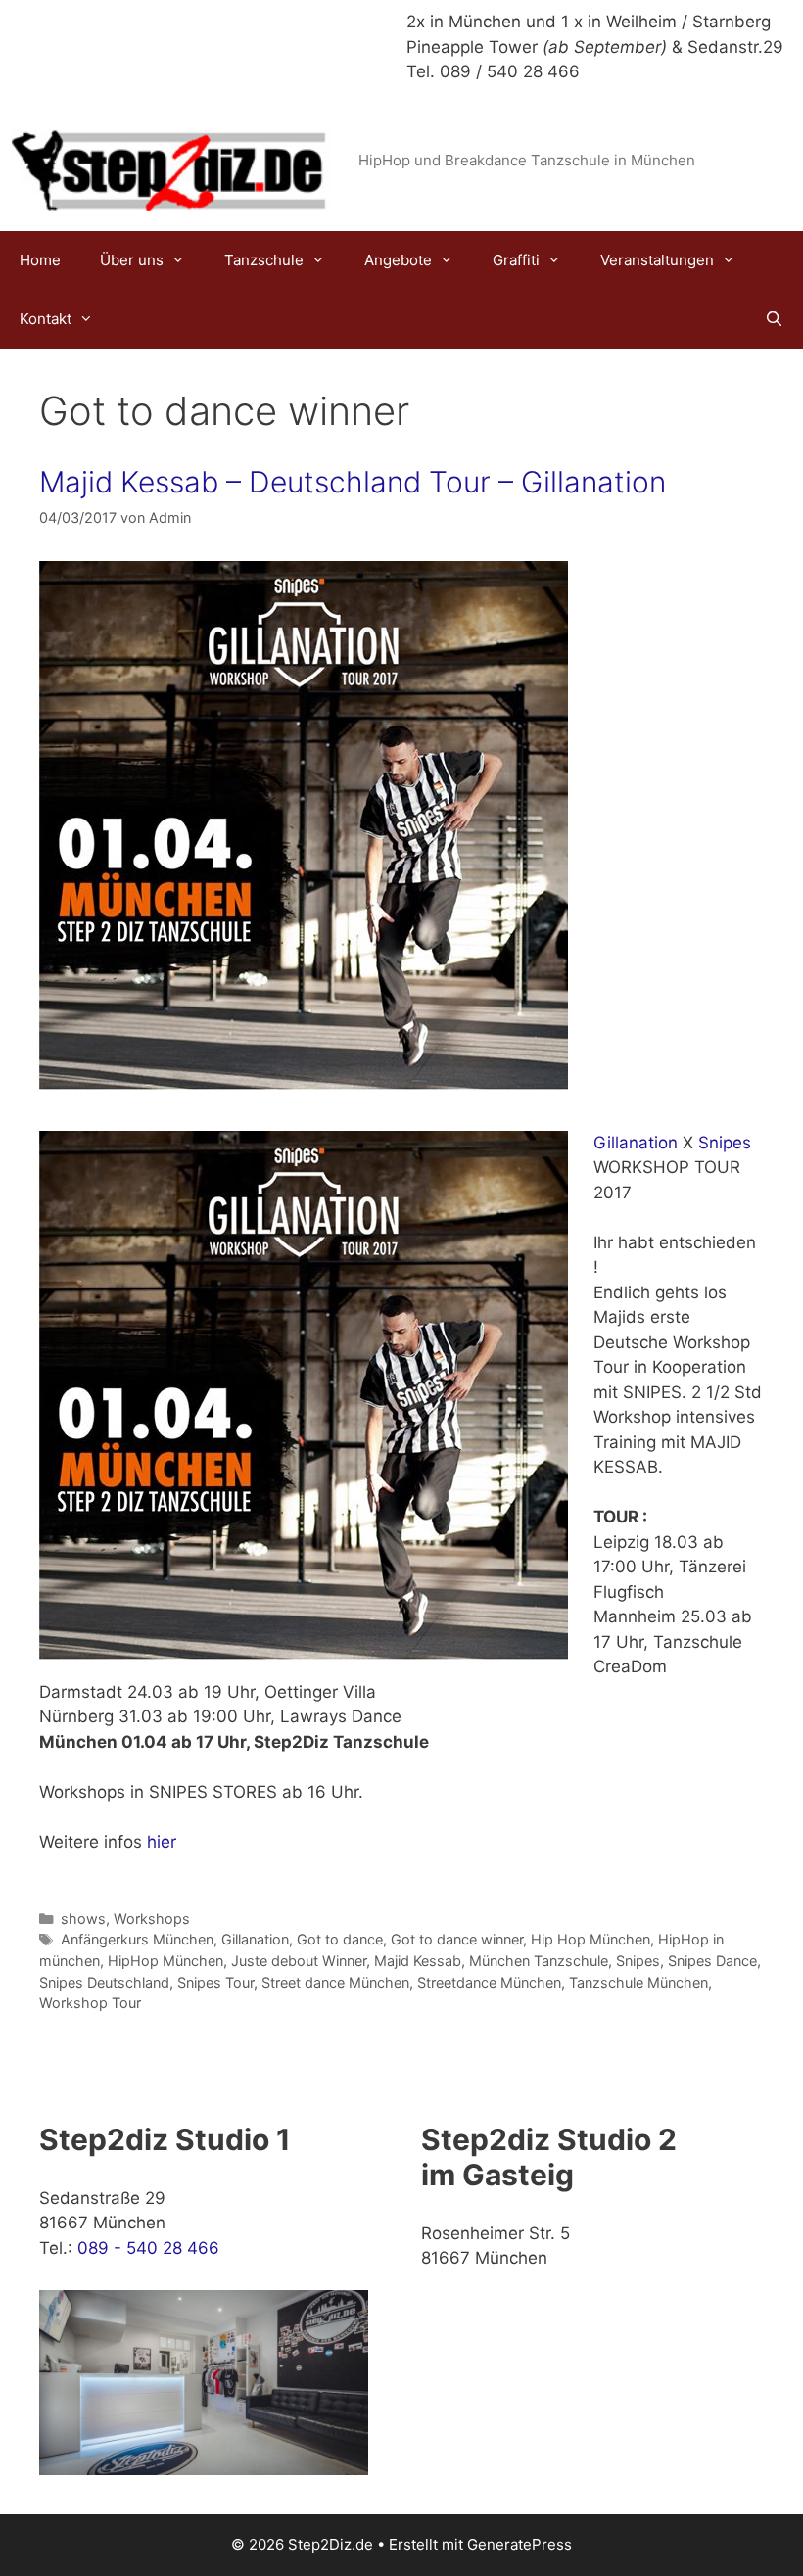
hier (162, 1842)
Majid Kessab (418, 1961)
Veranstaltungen (657, 260)
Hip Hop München (590, 1939)
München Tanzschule (539, 1961)
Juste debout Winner (299, 1961)
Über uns (132, 260)
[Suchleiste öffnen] (774, 319)
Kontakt (46, 319)
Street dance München (335, 1982)
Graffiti (516, 260)
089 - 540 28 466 (148, 2248)
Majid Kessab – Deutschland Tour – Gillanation (353, 482)
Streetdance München (489, 1982)
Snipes (725, 1143)
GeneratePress (520, 2544)
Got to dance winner (457, 1939)
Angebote (398, 260)
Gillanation (636, 1143)
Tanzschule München (638, 1982)
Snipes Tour (215, 1982)
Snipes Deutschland (104, 1982)
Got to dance (340, 1939)
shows (83, 1919)
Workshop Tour (90, 2003)
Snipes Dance (712, 1961)
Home (40, 260)
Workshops (152, 1919)
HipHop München (165, 1961)
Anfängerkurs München (137, 1939)
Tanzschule (264, 260)
